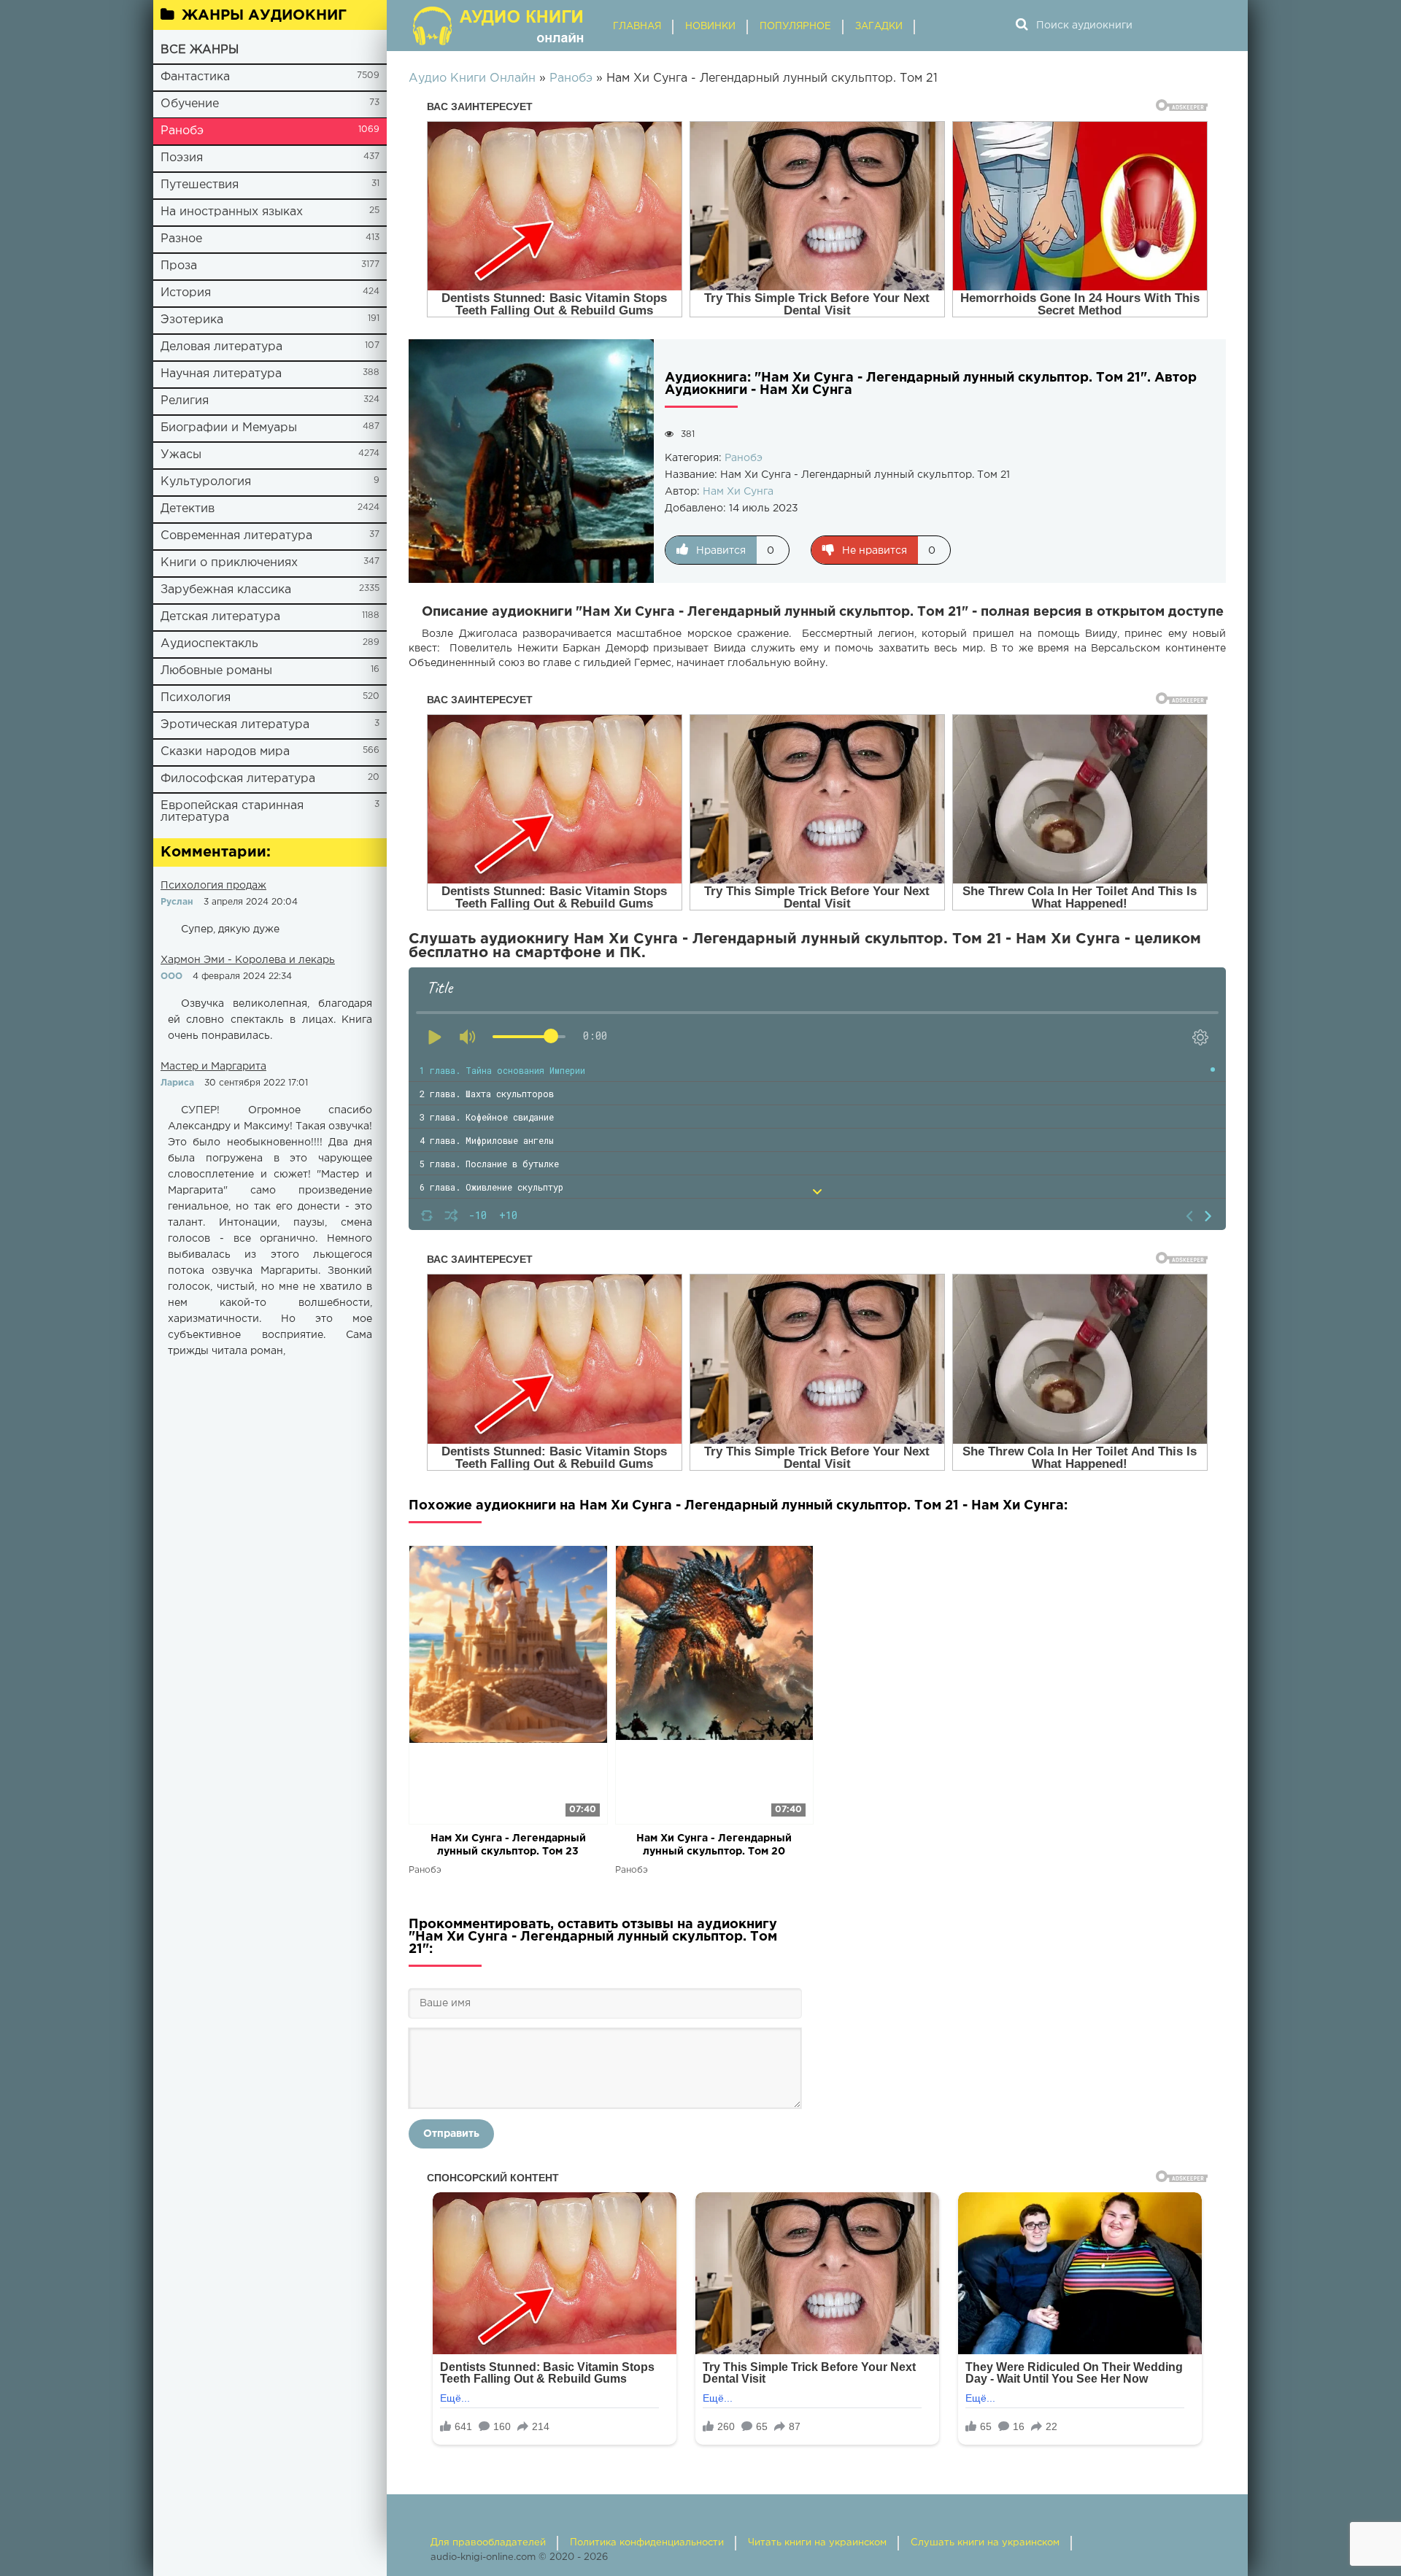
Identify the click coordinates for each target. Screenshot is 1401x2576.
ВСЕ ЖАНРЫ (200, 50)
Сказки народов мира (225, 752)
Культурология (206, 482)
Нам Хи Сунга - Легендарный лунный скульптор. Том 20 (714, 1845)
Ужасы (181, 455)
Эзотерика (192, 320)
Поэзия (182, 158)
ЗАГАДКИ (879, 27)
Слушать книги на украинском (985, 2543)
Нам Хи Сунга (738, 492)
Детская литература (220, 617)
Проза (179, 266)
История (186, 293)
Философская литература (238, 779)
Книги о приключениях (229, 563)
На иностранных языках (232, 212)
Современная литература (236, 536)
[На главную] (500, 26)
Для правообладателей (488, 2543)
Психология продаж (213, 886)
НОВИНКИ (710, 27)
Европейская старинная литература (232, 812)
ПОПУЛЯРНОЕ (795, 27)
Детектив (188, 509)
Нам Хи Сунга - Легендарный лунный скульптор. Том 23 (508, 1845)
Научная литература (221, 374)
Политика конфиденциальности (647, 2543)
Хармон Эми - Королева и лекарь (248, 960)
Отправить (451, 2134)
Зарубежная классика (226, 590)
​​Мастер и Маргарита (213, 1067)
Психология (196, 698)
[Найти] (1022, 26)
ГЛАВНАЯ (637, 27)
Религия (185, 401)
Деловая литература (221, 347)
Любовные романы (216, 671)
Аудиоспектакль (209, 644)
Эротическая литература (235, 725)
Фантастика (195, 77)
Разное (181, 239)
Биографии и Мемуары (229, 428)
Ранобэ (182, 131)
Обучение (190, 104)
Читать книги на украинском (817, 2543)
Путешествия (200, 185)
